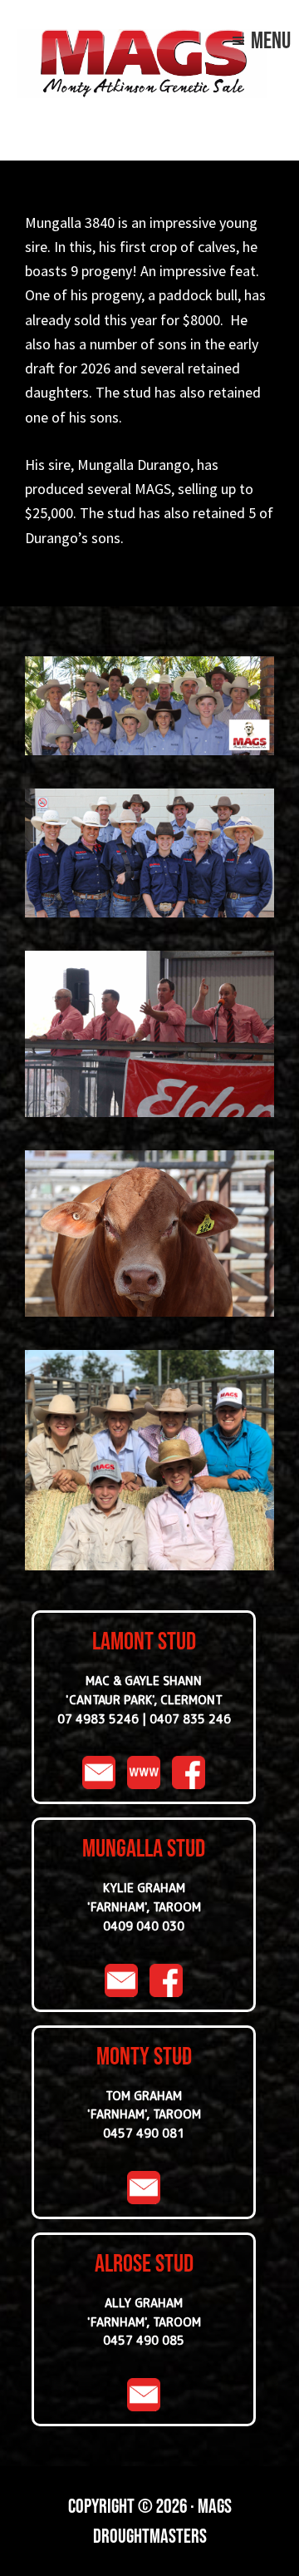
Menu (271, 40)
